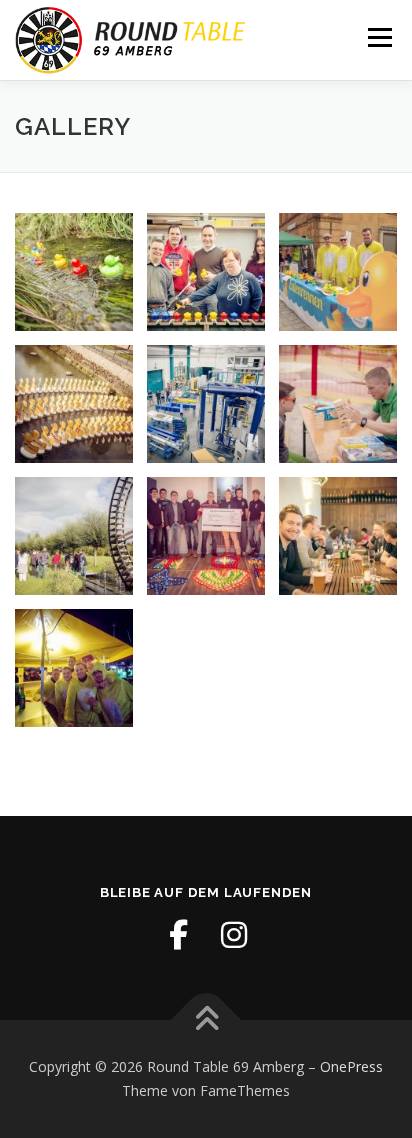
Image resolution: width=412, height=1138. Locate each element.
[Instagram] (234, 935)
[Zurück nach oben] (206, 1020)
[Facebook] (178, 935)
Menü (378, 37)
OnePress (351, 1066)
